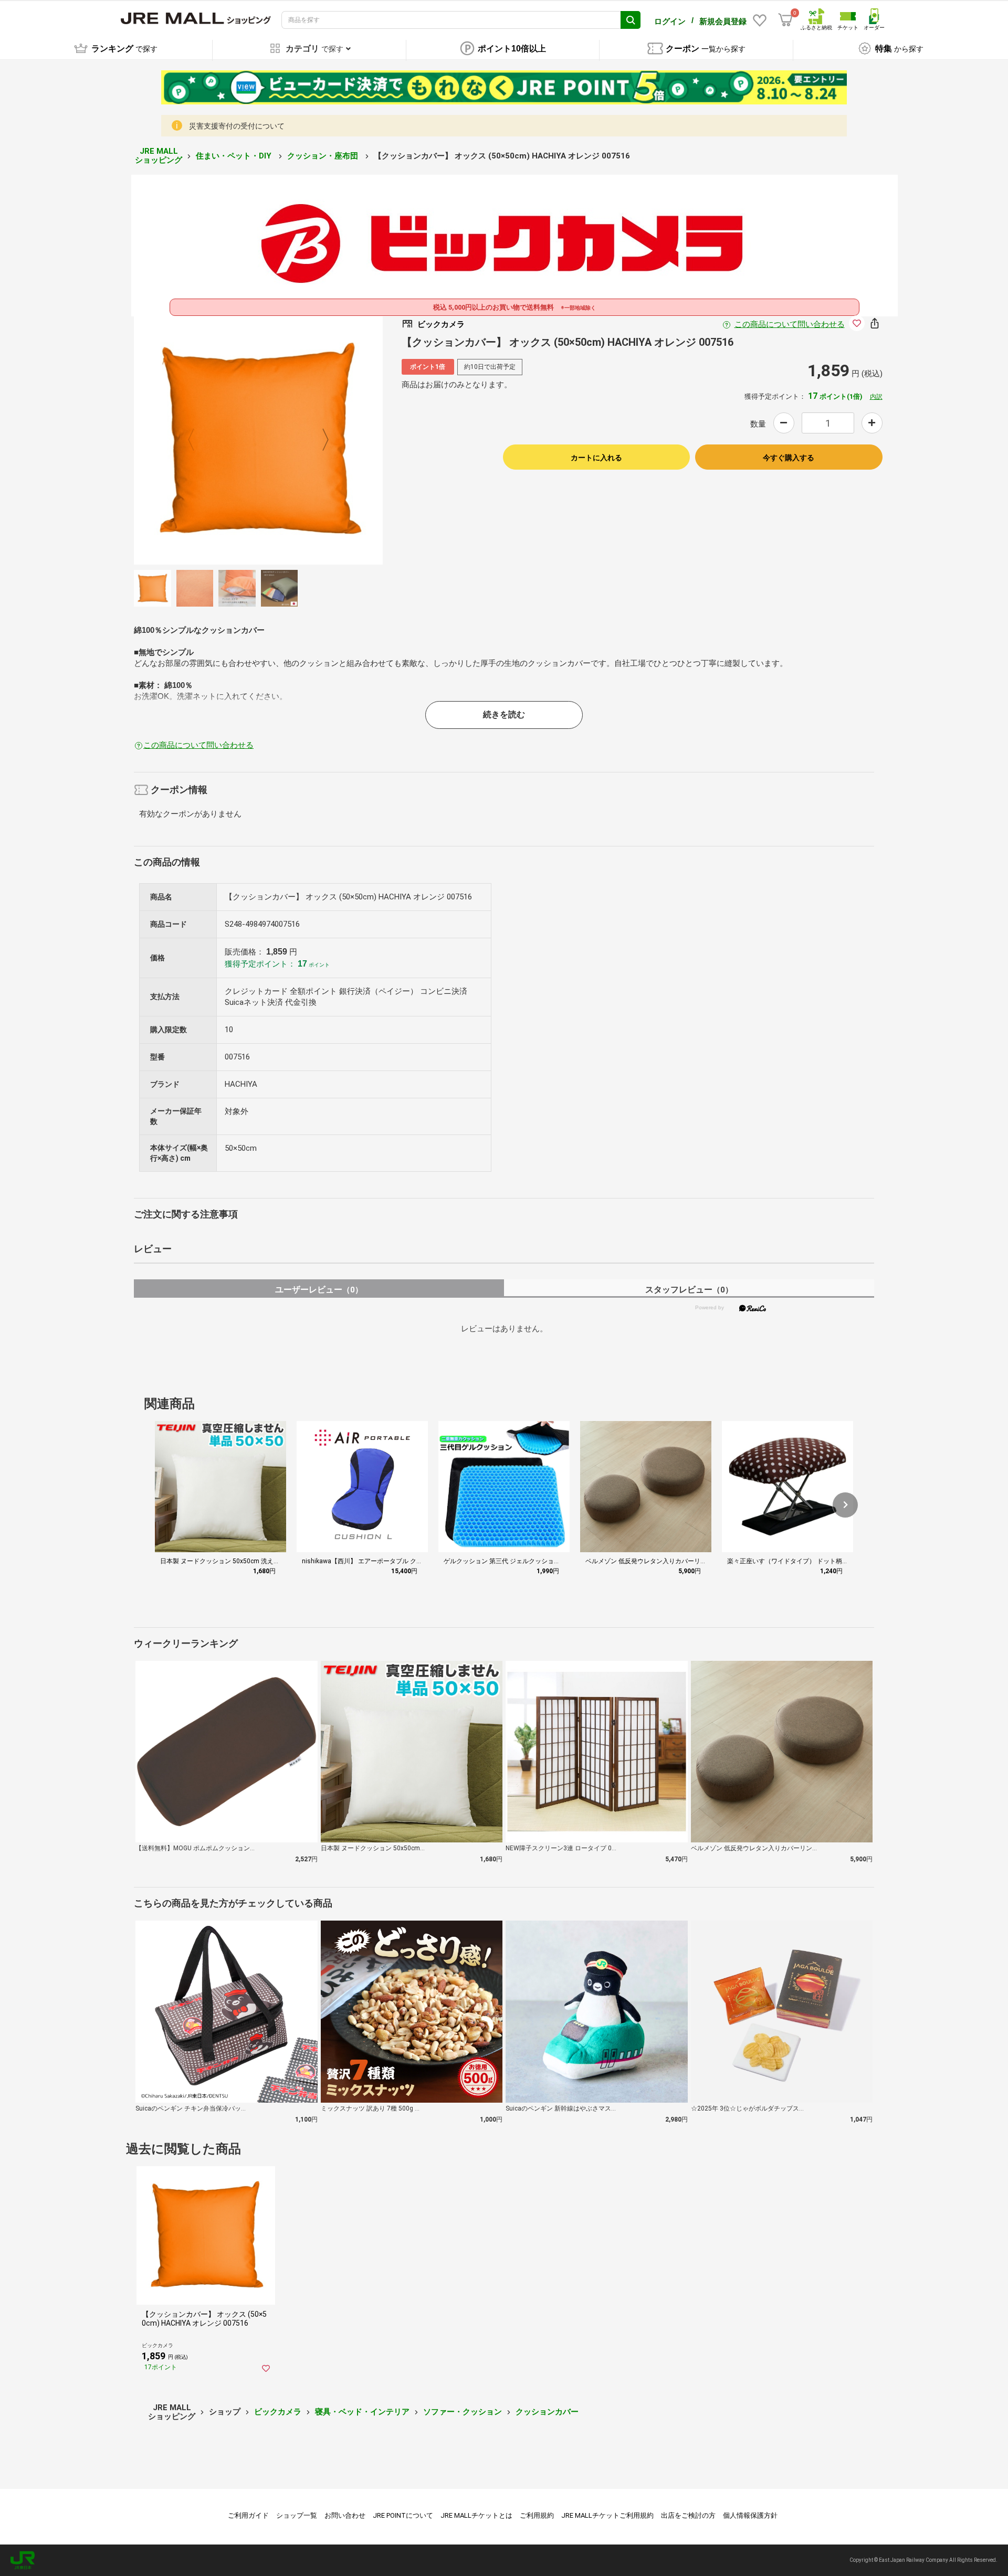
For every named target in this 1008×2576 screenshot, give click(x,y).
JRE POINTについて (403, 2515)
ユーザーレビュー (319, 1290)
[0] (785, 20)
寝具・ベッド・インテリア (362, 2412)
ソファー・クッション (463, 2412)
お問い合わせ (345, 2515)
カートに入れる (596, 458)
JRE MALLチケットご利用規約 (607, 2515)
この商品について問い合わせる (790, 324)
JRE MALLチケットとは (476, 2515)
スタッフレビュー (689, 1290)
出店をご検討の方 (688, 2515)
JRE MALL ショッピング (159, 156)
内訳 (876, 397)
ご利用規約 (537, 2515)
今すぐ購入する (789, 458)
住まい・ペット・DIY (235, 156)
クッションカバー (547, 2412)
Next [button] (319, 440)
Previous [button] (197, 440)
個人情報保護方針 (750, 2515)
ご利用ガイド (248, 2515)
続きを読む (504, 714)
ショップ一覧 (297, 2515)
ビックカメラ (278, 2412)
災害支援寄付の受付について (237, 126)
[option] (258, 440)
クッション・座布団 (324, 156)
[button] (845, 1505)
